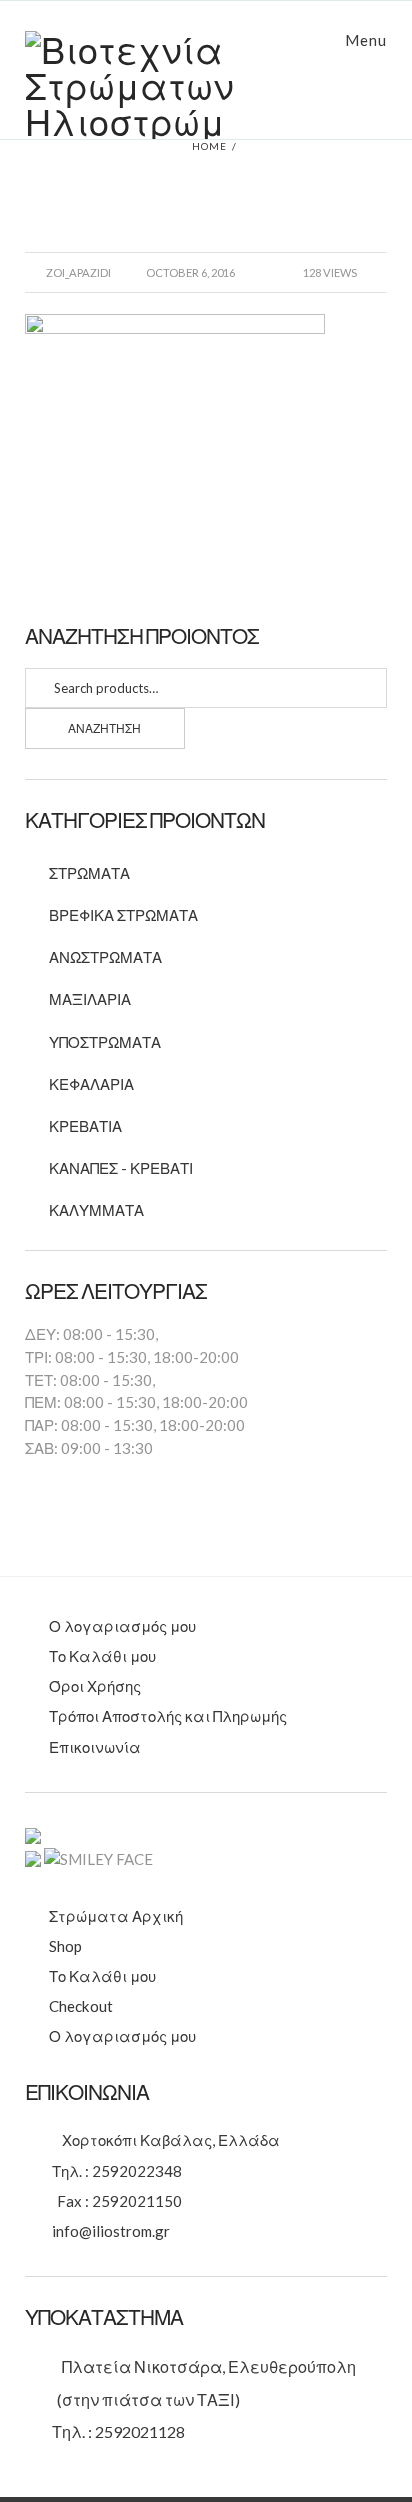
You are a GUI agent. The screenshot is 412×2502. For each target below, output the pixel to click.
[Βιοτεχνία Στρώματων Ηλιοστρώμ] (206, 85)
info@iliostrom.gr (111, 2231)
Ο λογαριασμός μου (122, 1626)
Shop (65, 1946)
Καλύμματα (96, 1210)
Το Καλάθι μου (102, 1656)
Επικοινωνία (95, 1747)
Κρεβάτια (85, 1126)
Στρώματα (89, 873)
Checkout (81, 2006)
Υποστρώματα (105, 1042)
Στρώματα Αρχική (116, 1916)
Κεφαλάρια (91, 1084)
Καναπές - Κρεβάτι (121, 1168)
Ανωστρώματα (105, 957)
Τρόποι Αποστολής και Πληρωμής (168, 1716)
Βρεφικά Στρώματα (123, 915)
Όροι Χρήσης (95, 1686)
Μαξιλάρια (90, 999)
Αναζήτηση (104, 728)
